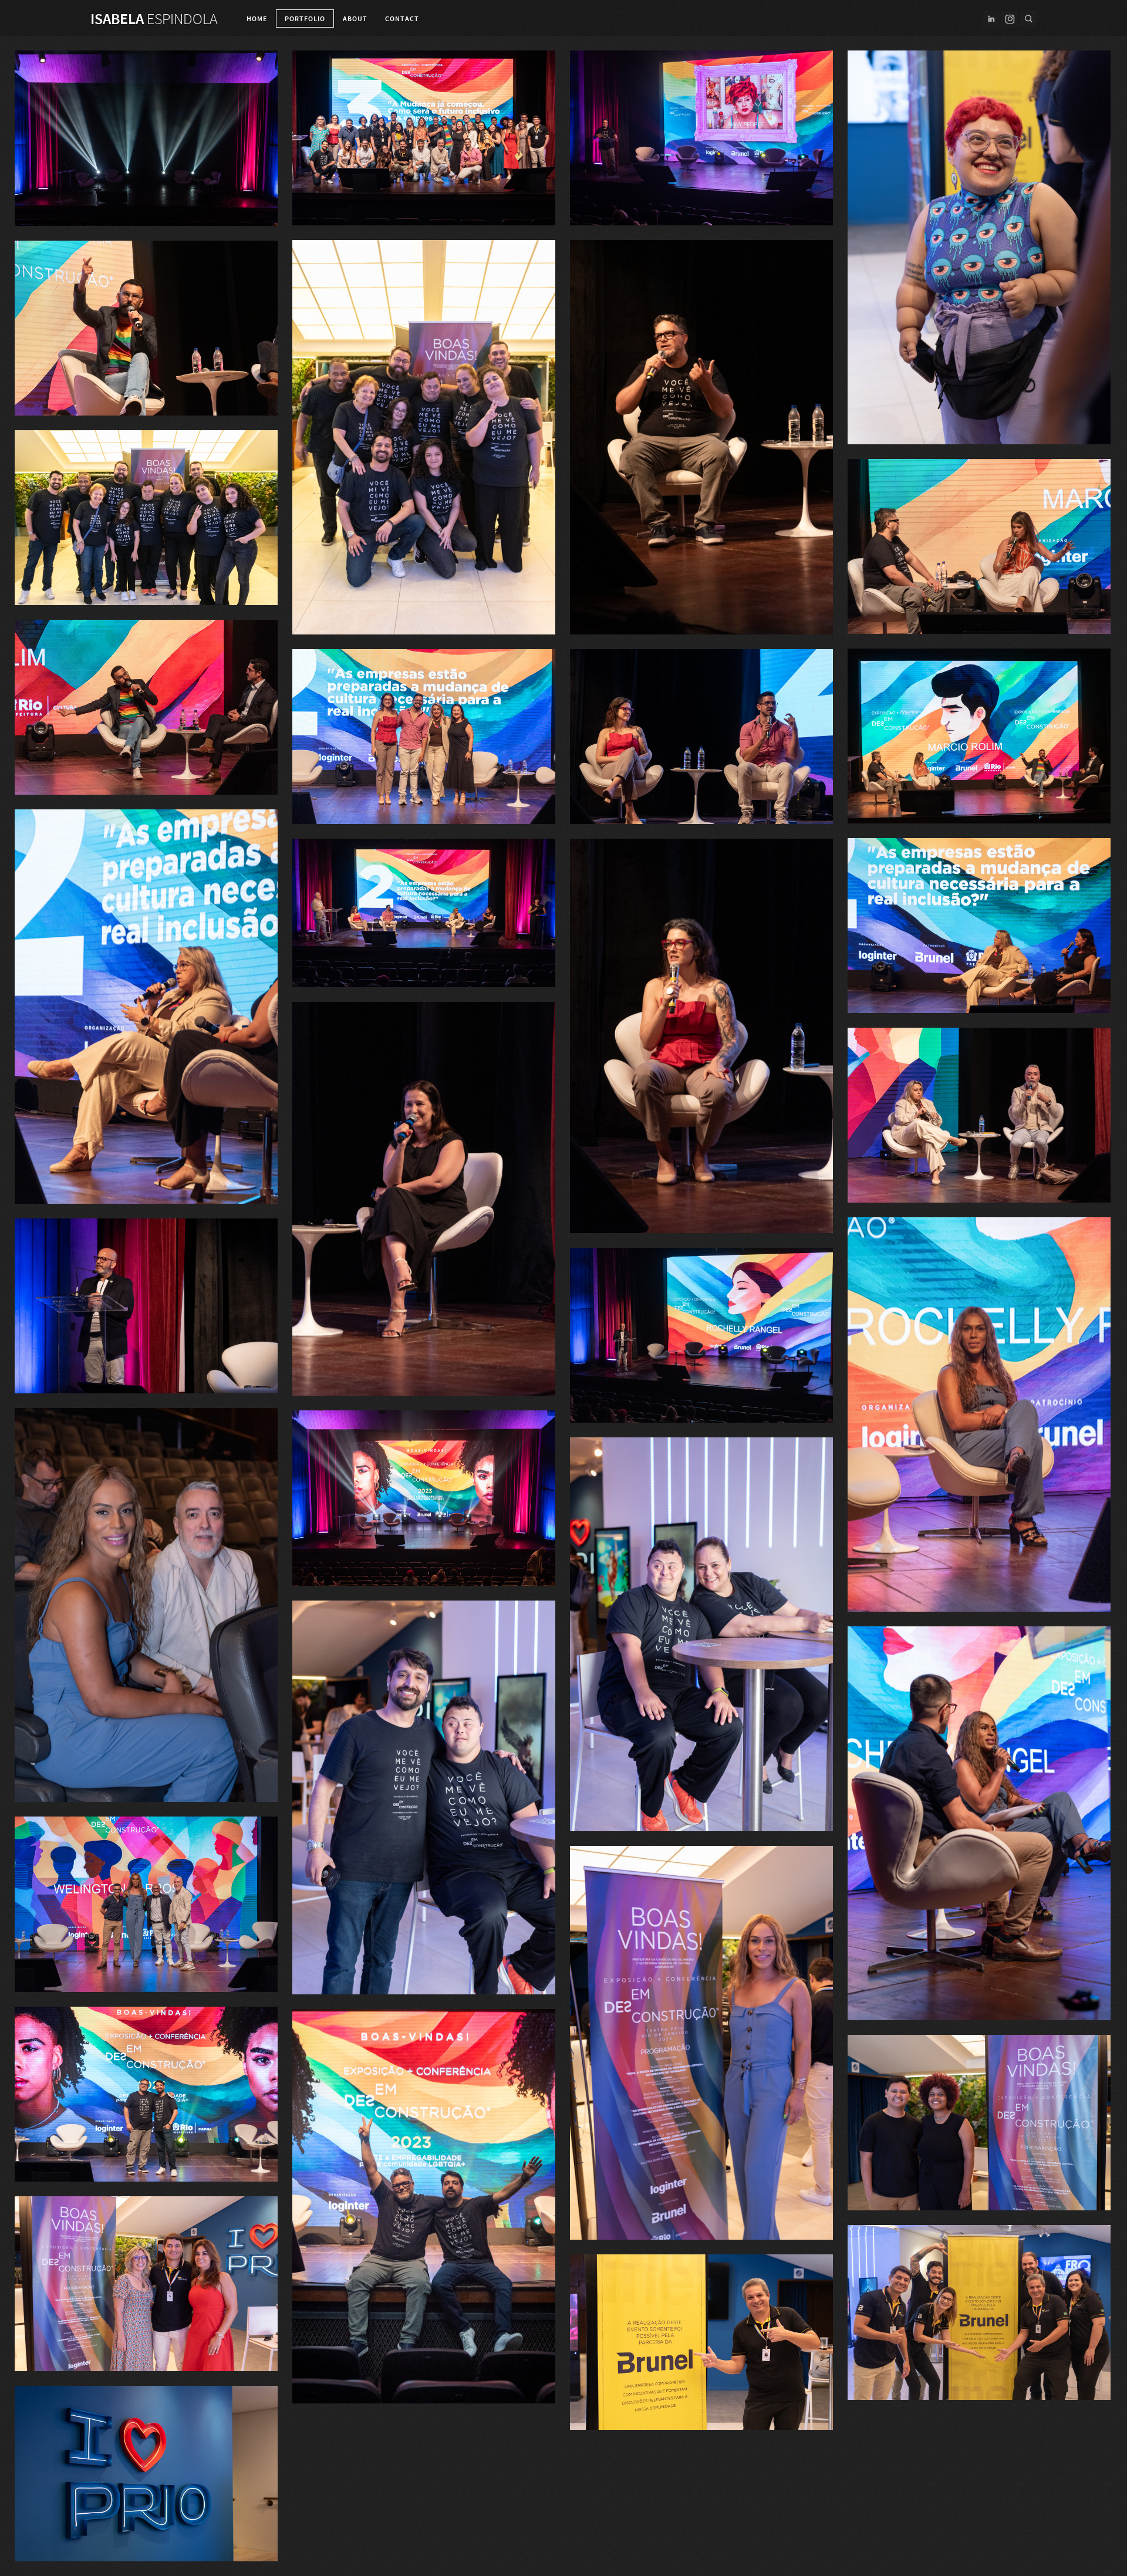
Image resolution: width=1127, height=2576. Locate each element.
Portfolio (305, 19)
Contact (402, 19)
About (355, 19)
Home (257, 19)
